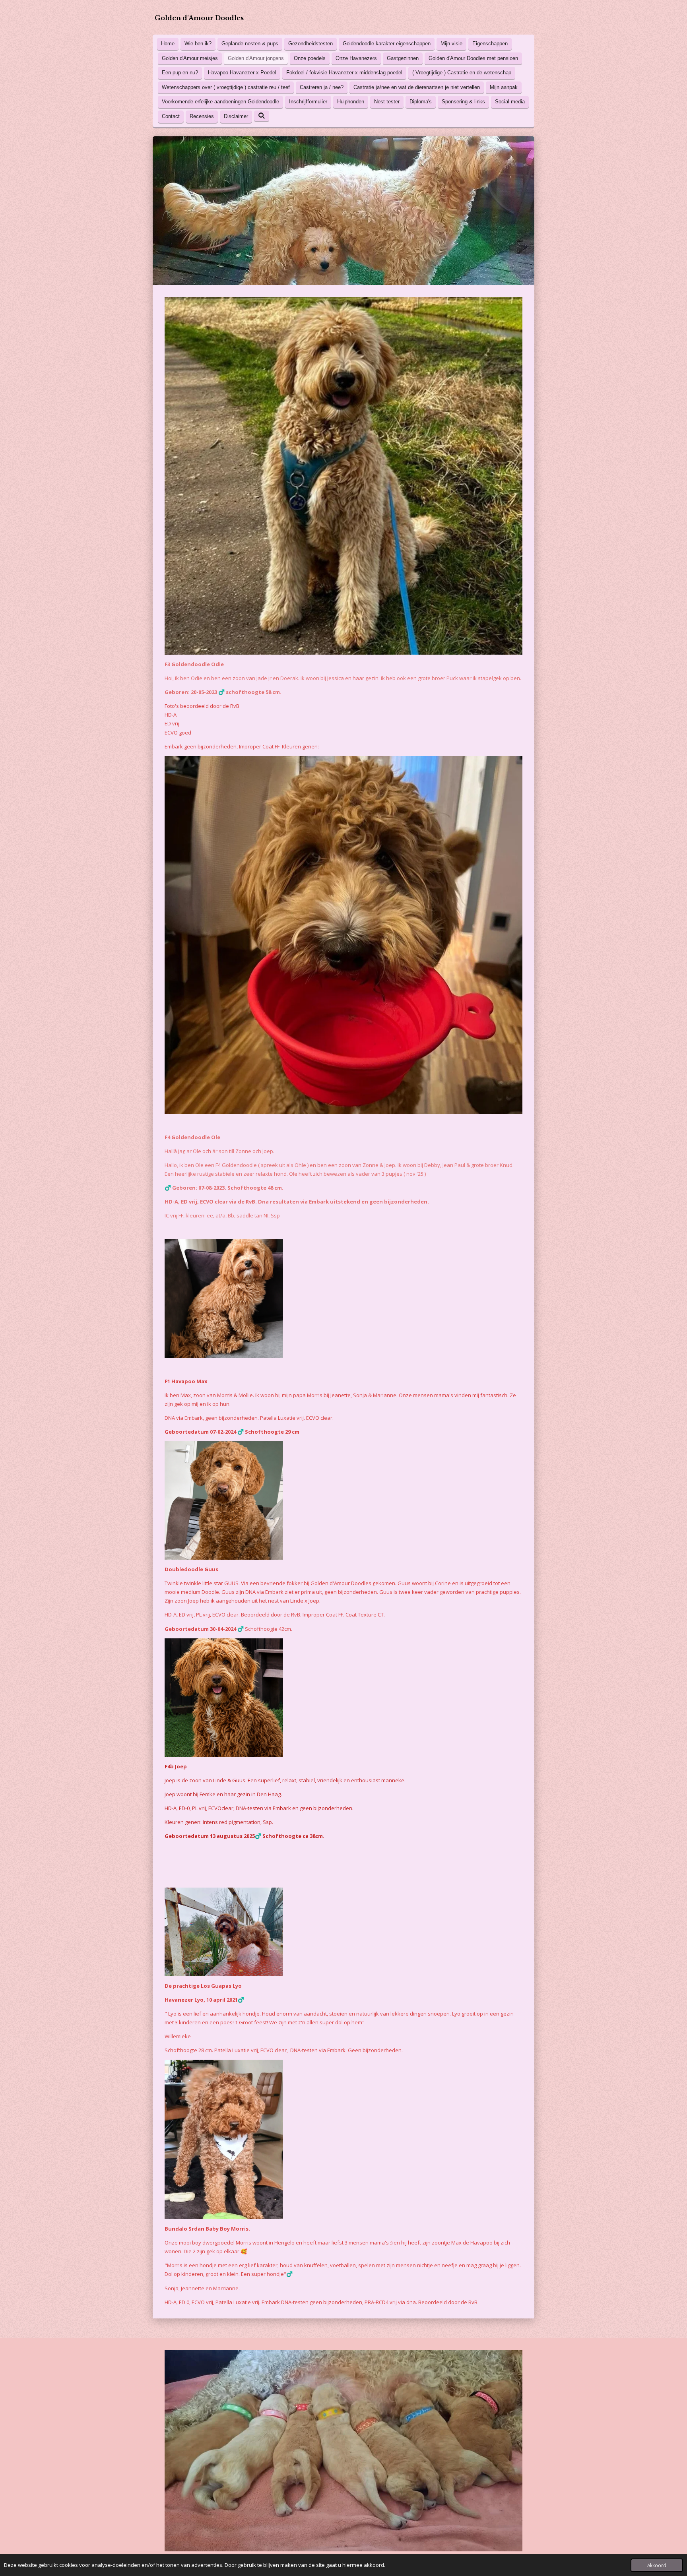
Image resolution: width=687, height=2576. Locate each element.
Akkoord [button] (657, 2565)
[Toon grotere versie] (343, 935)
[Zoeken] (262, 116)
